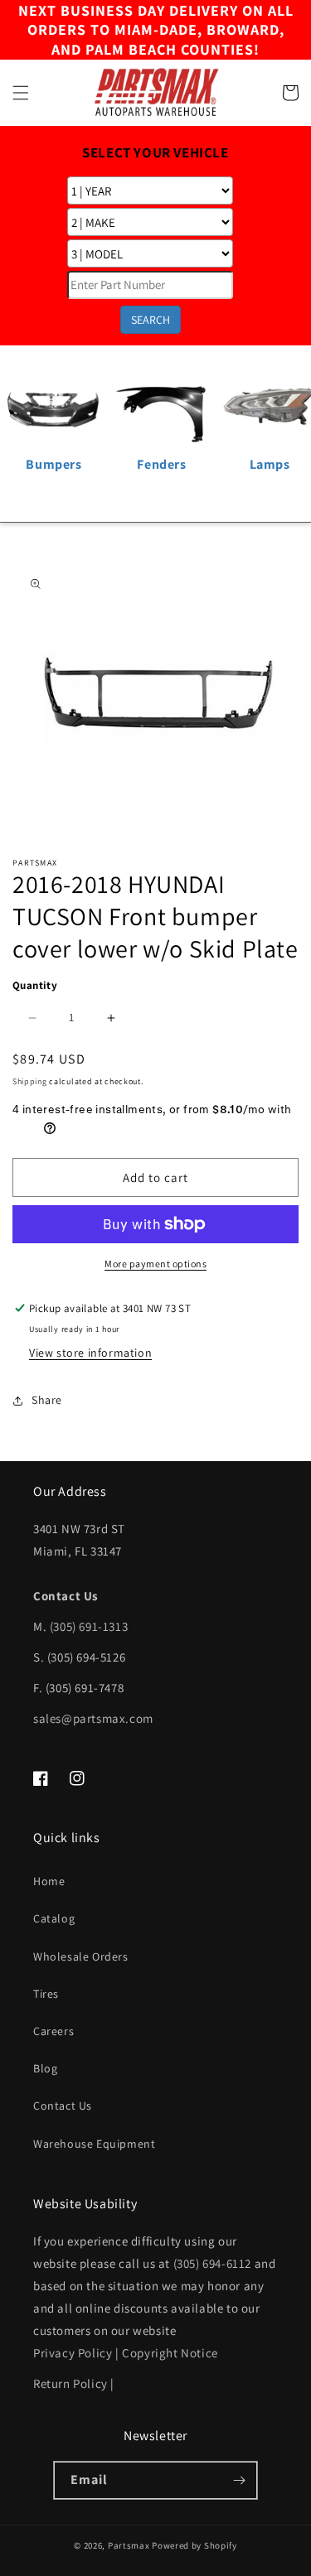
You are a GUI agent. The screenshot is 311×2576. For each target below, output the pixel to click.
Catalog (54, 1918)
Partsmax (129, 2545)
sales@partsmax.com (93, 1718)
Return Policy (70, 2383)
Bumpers (53, 464)
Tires (46, 1994)
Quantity (35, 985)
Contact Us (63, 2106)
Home (49, 1881)
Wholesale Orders (81, 1956)
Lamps (270, 464)
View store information (90, 1353)
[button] (21, 93)
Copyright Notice (170, 2353)
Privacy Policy (73, 2353)
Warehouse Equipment (94, 2144)
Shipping (30, 1081)
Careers (53, 2031)
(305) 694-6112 (212, 2263)
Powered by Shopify (194, 2545)
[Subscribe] (239, 2480)
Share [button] (47, 1400)
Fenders (161, 464)
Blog (45, 2068)
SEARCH (151, 320)
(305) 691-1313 (89, 1626)
